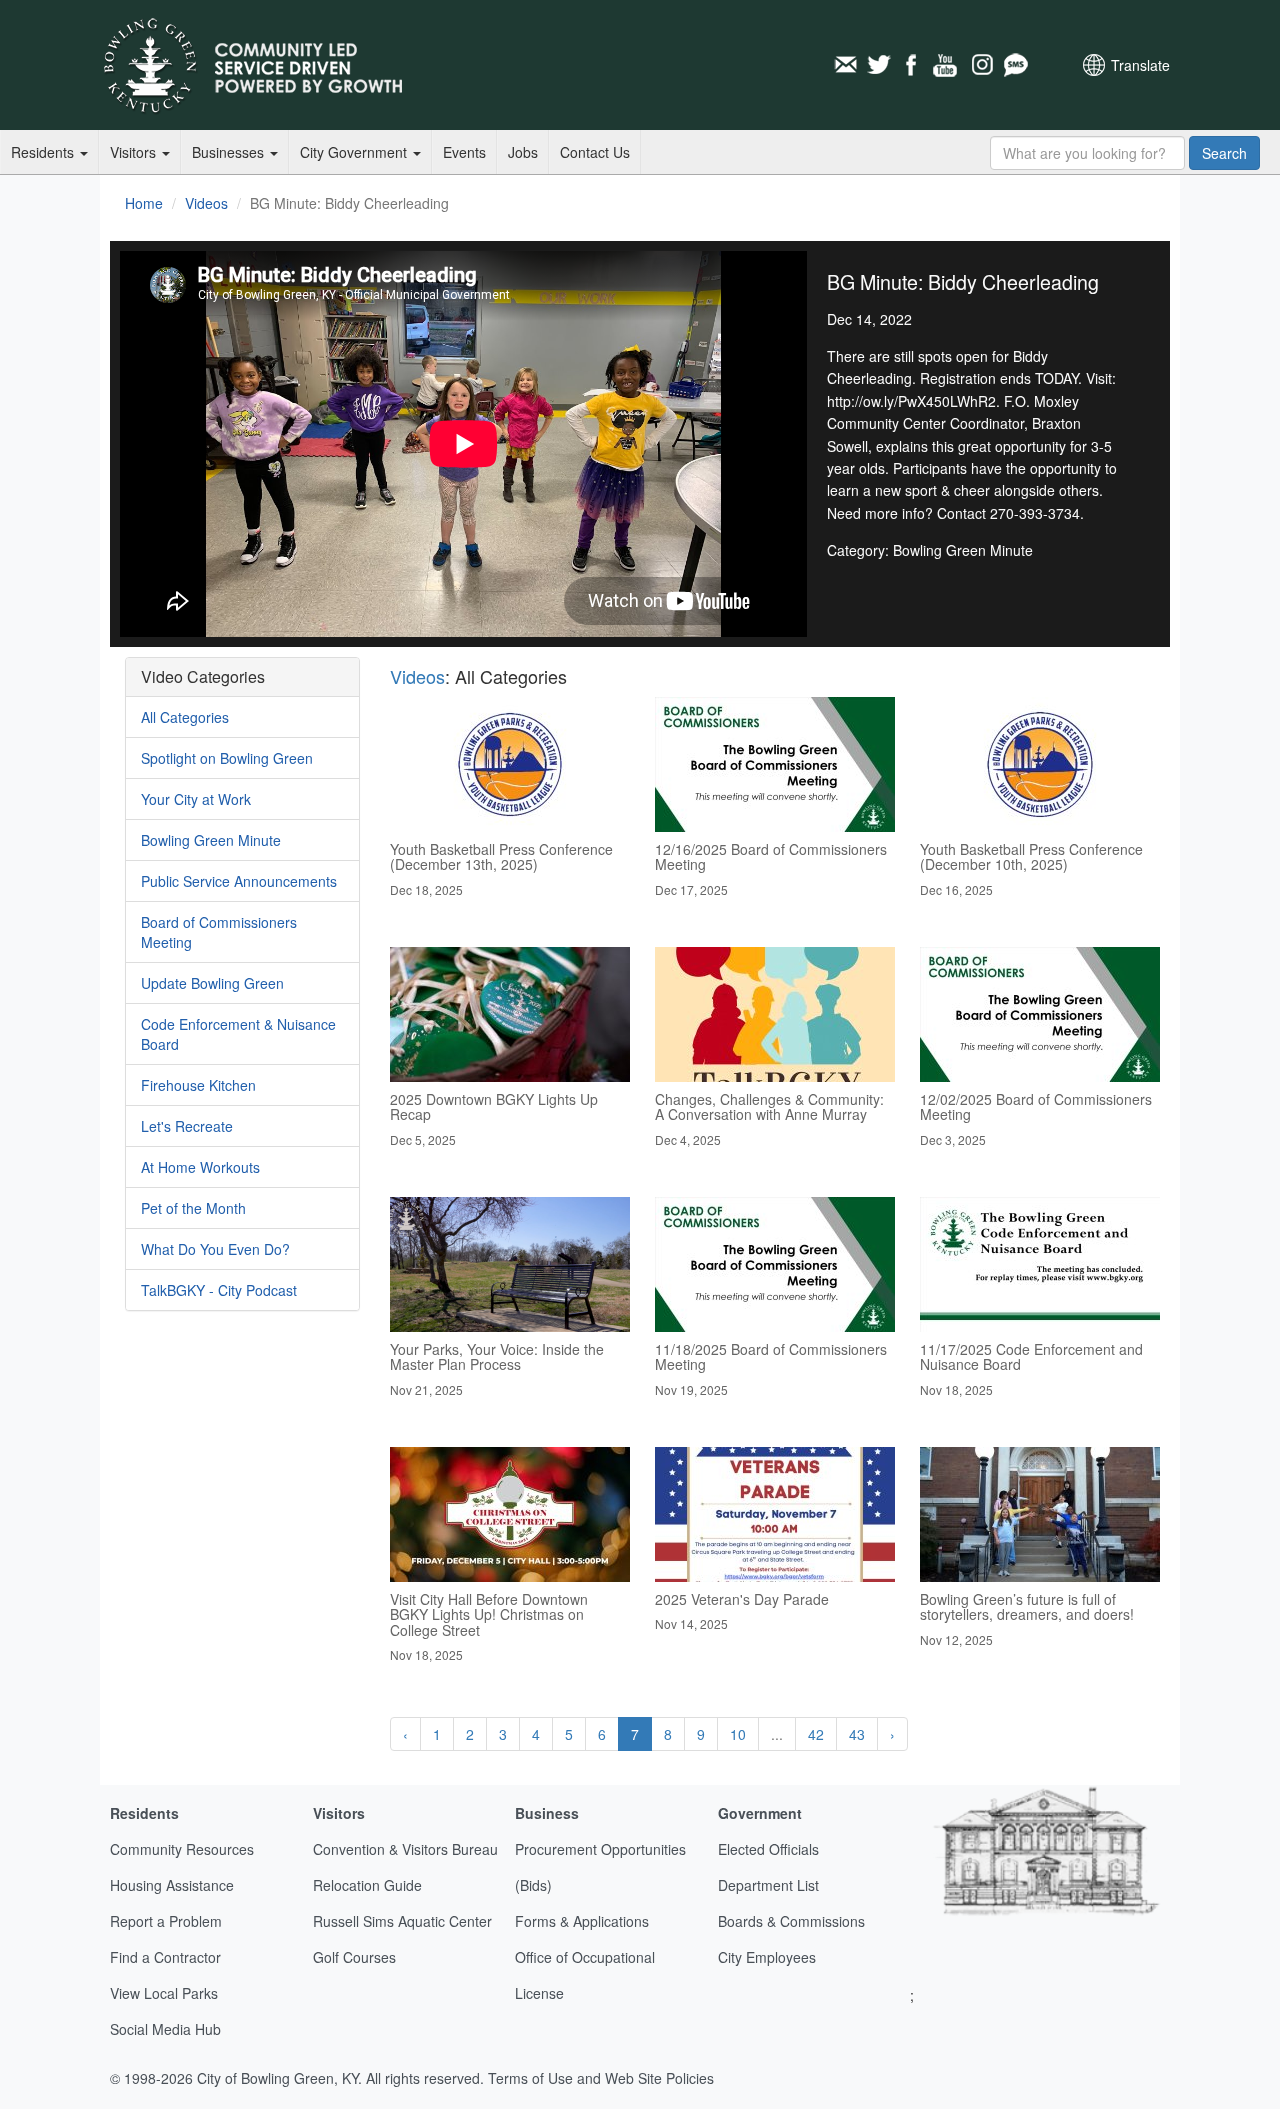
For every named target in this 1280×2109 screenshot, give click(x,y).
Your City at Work (196, 799)
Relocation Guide (367, 1885)
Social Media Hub (165, 2029)
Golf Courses (354, 1957)
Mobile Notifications (1015, 65)
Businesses (230, 152)
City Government (355, 152)
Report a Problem (166, 1921)
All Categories (185, 717)
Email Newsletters (845, 65)
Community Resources (182, 1849)
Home (144, 203)
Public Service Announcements (239, 881)
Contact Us (595, 152)
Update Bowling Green (212, 983)
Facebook (913, 65)
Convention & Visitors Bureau (405, 1849)
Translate (1140, 65)
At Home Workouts (200, 1167)
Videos (206, 203)
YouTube (947, 65)
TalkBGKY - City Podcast (219, 1290)
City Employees (767, 1957)
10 (738, 1734)
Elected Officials (768, 1849)
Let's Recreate (187, 1126)
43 (857, 1734)
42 (816, 1734)
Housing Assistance (172, 1885)
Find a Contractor (165, 1957)
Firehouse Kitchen (198, 1085)
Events (464, 152)
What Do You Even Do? (215, 1249)
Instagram (981, 65)
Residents (44, 152)
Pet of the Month (193, 1208)
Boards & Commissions (791, 1921)
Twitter (879, 65)
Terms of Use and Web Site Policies (601, 2078)
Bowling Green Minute (211, 840)
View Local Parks (164, 1993)
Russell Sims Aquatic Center (402, 1921)
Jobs (523, 152)
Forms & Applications (582, 1921)
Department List (768, 1885)
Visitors (135, 152)
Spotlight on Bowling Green (227, 758)
